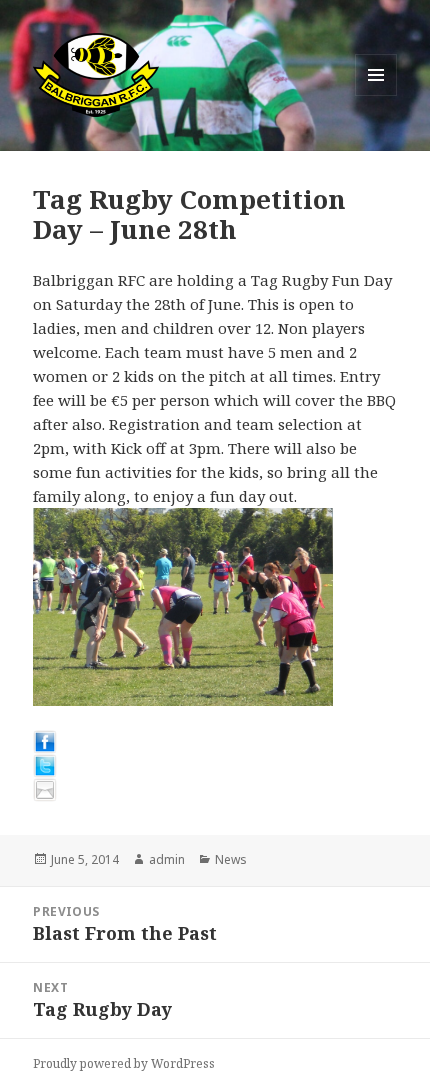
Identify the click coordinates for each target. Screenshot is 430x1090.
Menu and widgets (376, 95)
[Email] (215, 790)
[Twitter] (215, 766)
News (231, 859)
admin (167, 859)
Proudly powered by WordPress (124, 1063)
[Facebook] (215, 742)
